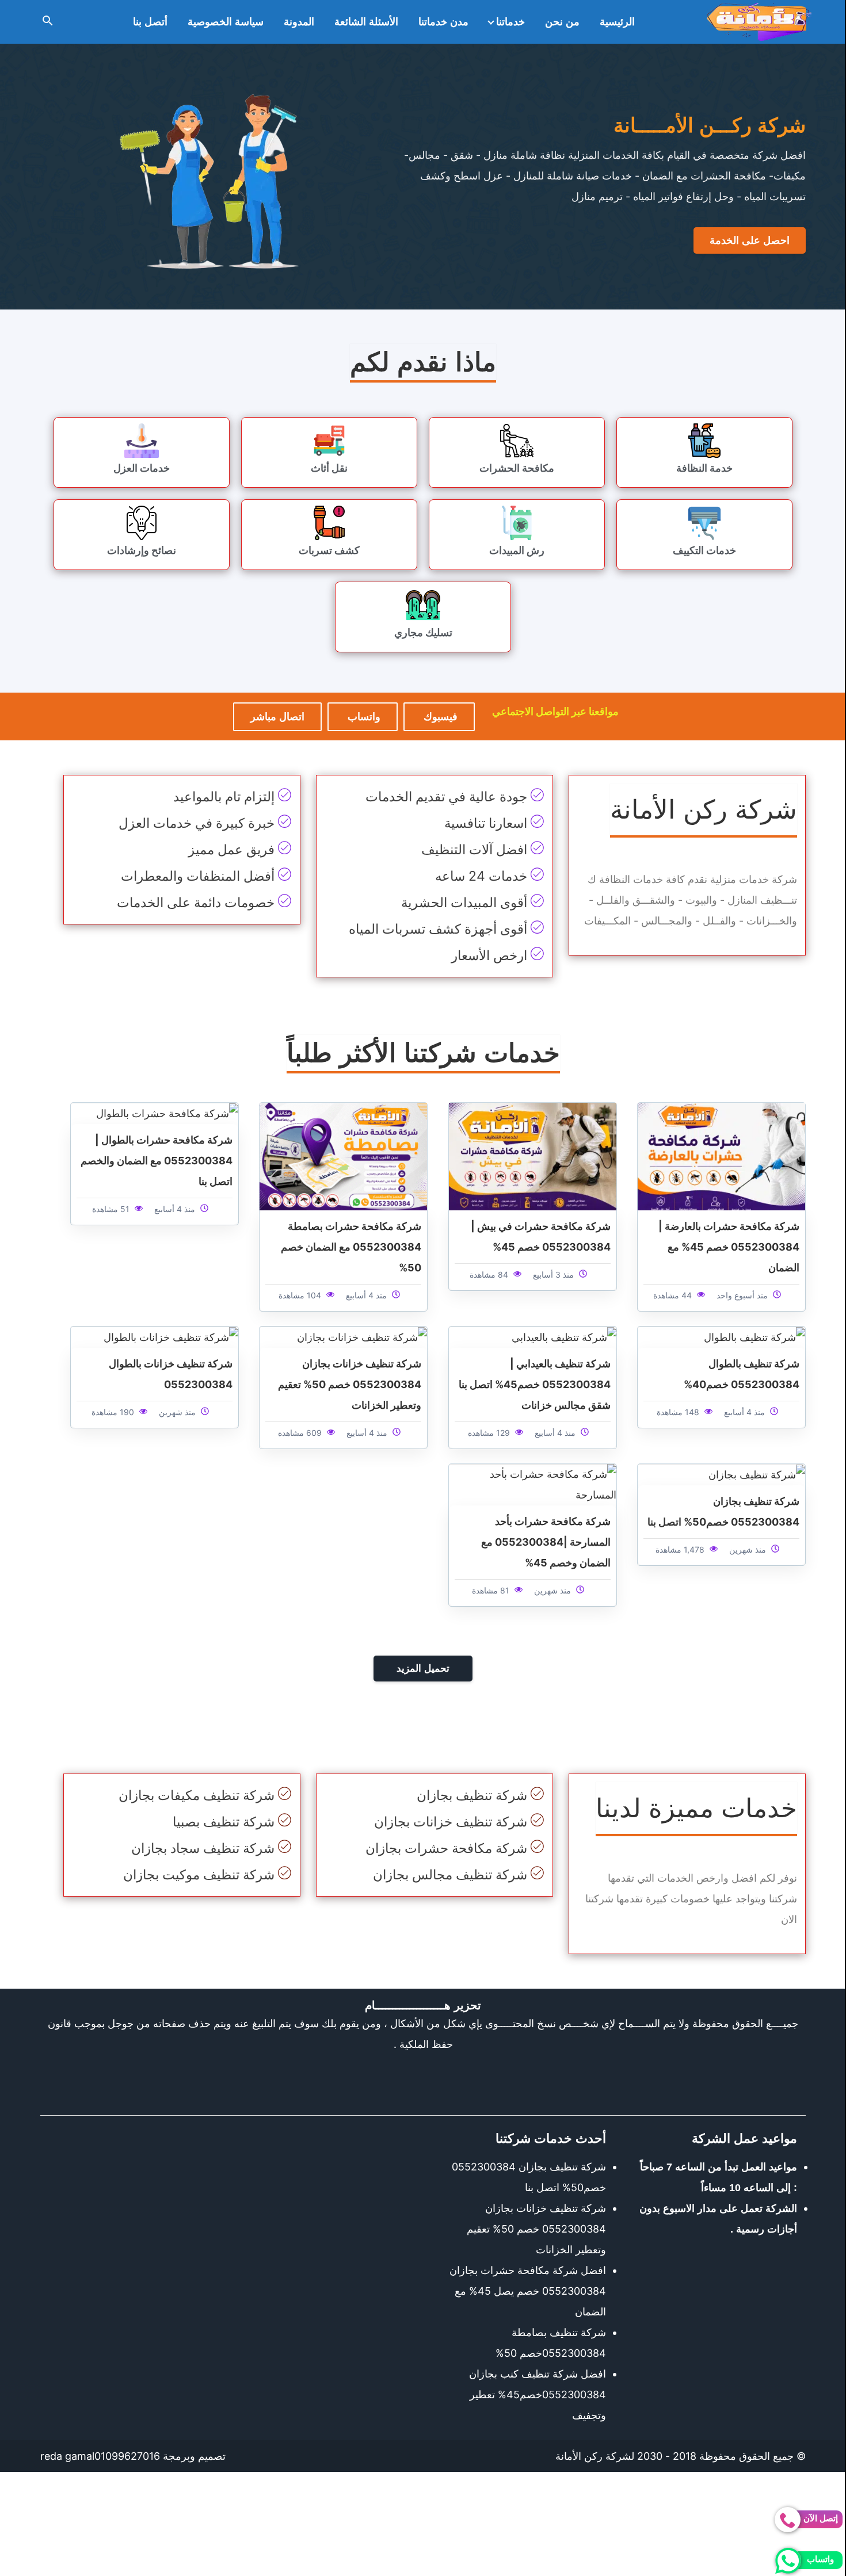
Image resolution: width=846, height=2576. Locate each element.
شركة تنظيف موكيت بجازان (199, 1875)
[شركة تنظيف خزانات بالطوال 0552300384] (171, 1337)
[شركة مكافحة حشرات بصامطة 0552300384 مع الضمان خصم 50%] (343, 1155)
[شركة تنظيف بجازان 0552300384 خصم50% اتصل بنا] (757, 1474)
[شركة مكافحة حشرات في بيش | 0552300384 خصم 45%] (533, 1155)
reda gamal (67, 2456)
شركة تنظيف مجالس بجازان (450, 1875)
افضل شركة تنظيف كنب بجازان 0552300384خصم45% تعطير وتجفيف (538, 2395)
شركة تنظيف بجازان (472, 1795)
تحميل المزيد (423, 1669)
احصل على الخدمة (750, 240)
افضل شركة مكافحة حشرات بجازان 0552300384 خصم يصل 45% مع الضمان (528, 2291)
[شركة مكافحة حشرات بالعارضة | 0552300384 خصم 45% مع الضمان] (721, 1155)
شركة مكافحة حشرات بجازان (446, 1848)
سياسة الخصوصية (226, 22)
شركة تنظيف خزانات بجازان (451, 1822)
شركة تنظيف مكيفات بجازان (197, 1795)
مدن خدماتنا (443, 22)
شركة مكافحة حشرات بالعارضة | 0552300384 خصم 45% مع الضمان (729, 1247)
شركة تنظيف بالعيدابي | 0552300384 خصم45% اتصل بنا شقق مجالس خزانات (535, 1384)
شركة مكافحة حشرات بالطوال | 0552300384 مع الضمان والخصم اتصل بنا (157, 1161)
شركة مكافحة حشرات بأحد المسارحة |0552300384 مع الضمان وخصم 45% (546, 1542)
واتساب (363, 717)
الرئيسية (617, 22)
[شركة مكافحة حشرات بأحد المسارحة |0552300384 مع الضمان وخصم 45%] (533, 1484)
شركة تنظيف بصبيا (224, 1822)
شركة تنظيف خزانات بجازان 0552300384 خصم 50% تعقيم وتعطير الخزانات (350, 1384)
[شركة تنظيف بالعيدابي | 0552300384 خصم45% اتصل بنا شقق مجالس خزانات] (564, 1337)
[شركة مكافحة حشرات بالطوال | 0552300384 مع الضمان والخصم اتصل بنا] (167, 1113)
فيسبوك (439, 717)
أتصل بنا (150, 22)
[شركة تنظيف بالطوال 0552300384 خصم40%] (754, 1337)
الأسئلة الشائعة (366, 22)
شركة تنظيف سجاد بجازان (203, 1848)
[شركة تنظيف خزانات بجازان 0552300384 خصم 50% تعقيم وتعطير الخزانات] (362, 1337)
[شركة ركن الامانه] (759, 22)
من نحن (562, 22)
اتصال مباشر (277, 717)
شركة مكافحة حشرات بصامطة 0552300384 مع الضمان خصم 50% (351, 1247)
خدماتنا (510, 22)
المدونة (299, 22)
